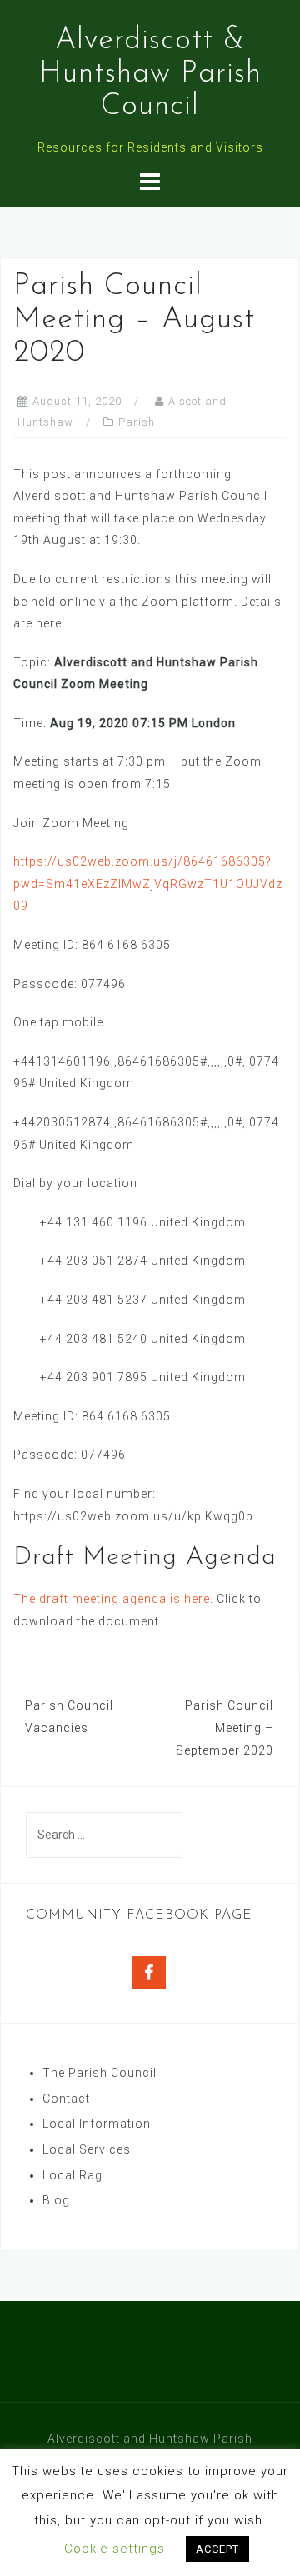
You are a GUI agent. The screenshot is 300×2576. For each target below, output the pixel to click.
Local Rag (72, 2175)
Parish (137, 422)
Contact (66, 2099)
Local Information (97, 2124)
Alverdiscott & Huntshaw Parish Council (150, 74)
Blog (56, 2200)
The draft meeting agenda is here (112, 1599)
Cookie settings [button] (115, 2549)
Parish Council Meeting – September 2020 (225, 1727)
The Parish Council (100, 2073)
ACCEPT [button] (217, 2549)
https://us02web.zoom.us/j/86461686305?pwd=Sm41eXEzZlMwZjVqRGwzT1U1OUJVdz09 (148, 884)
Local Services (87, 2149)
